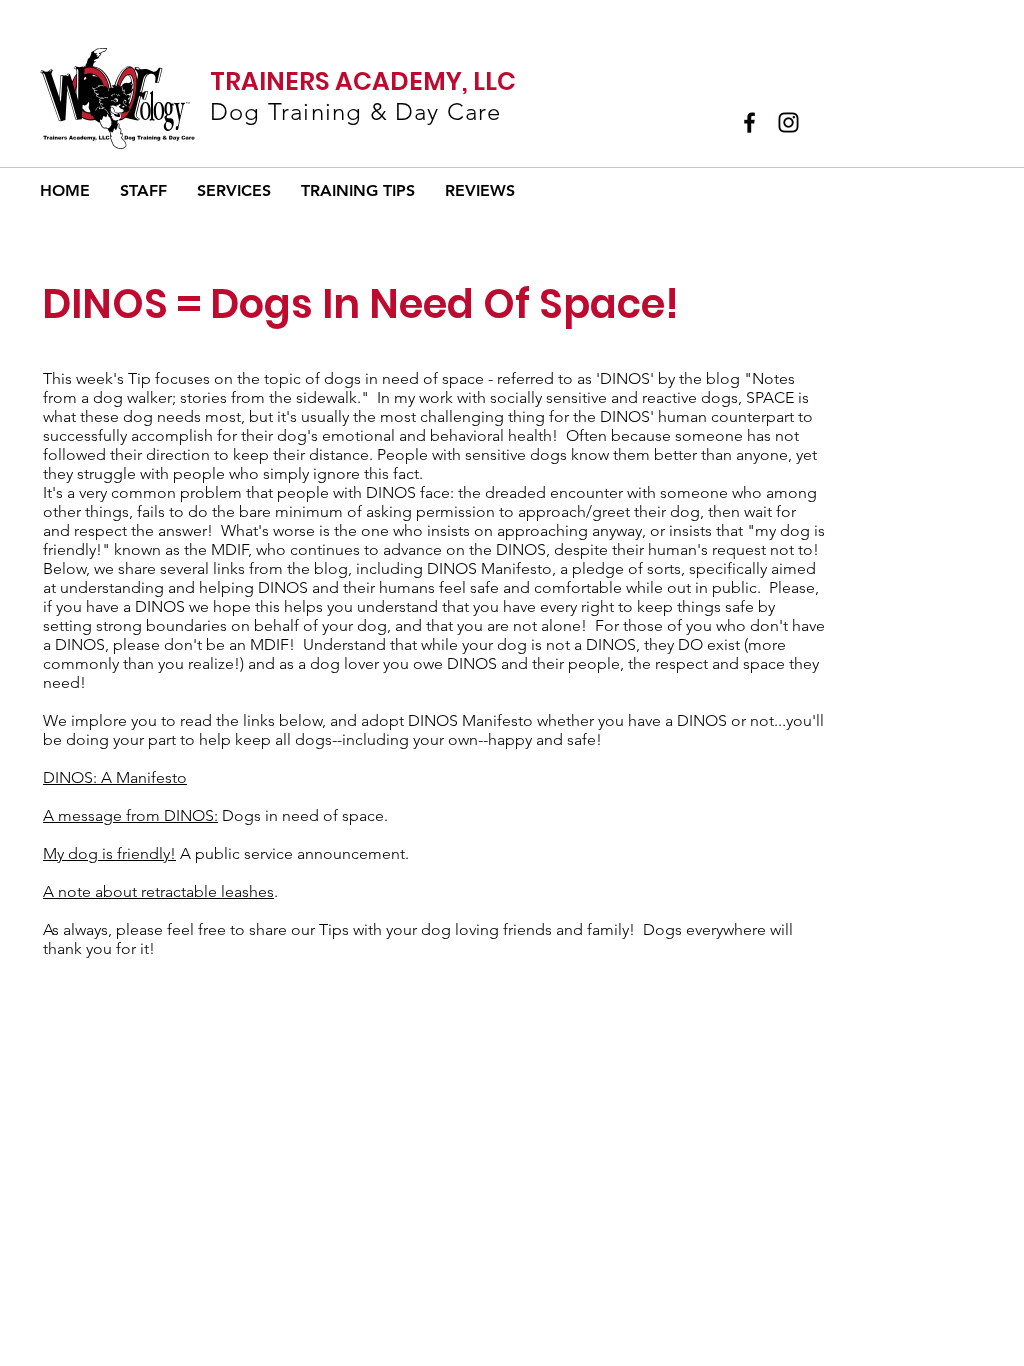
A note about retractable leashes (158, 891)
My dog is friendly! (109, 853)
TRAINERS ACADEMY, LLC (363, 81)
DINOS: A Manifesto (115, 777)
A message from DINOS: (130, 815)
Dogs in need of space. (303, 815)
